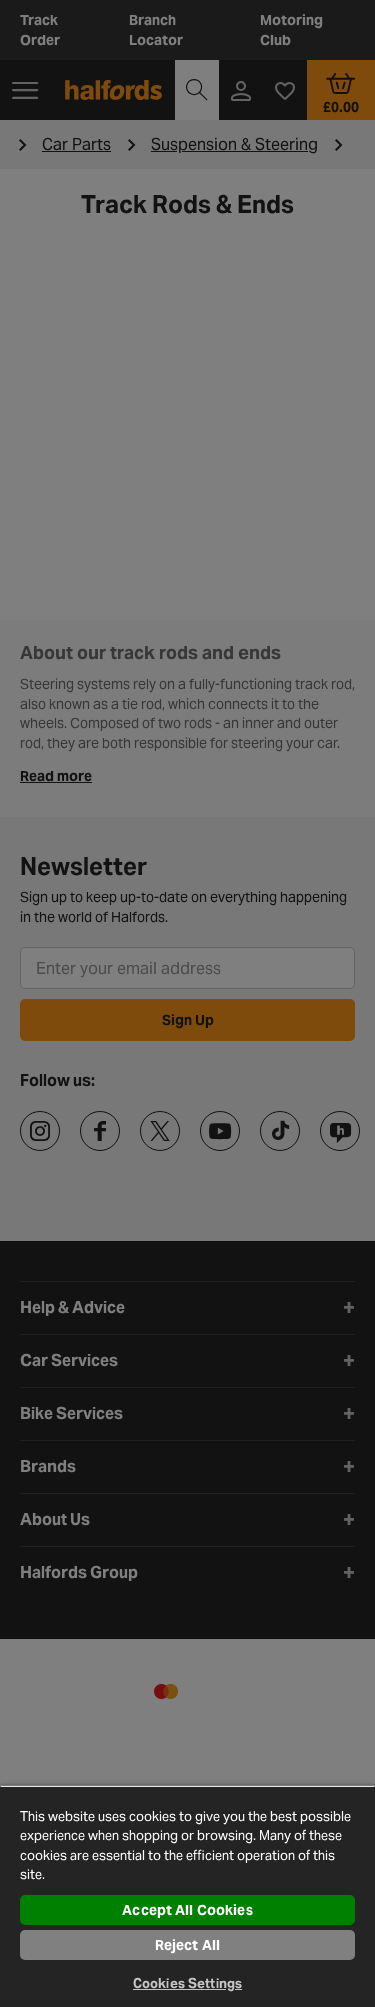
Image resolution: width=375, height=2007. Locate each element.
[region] (187, 1896)
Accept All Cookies (187, 1910)
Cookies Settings (187, 1983)
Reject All (187, 1945)
